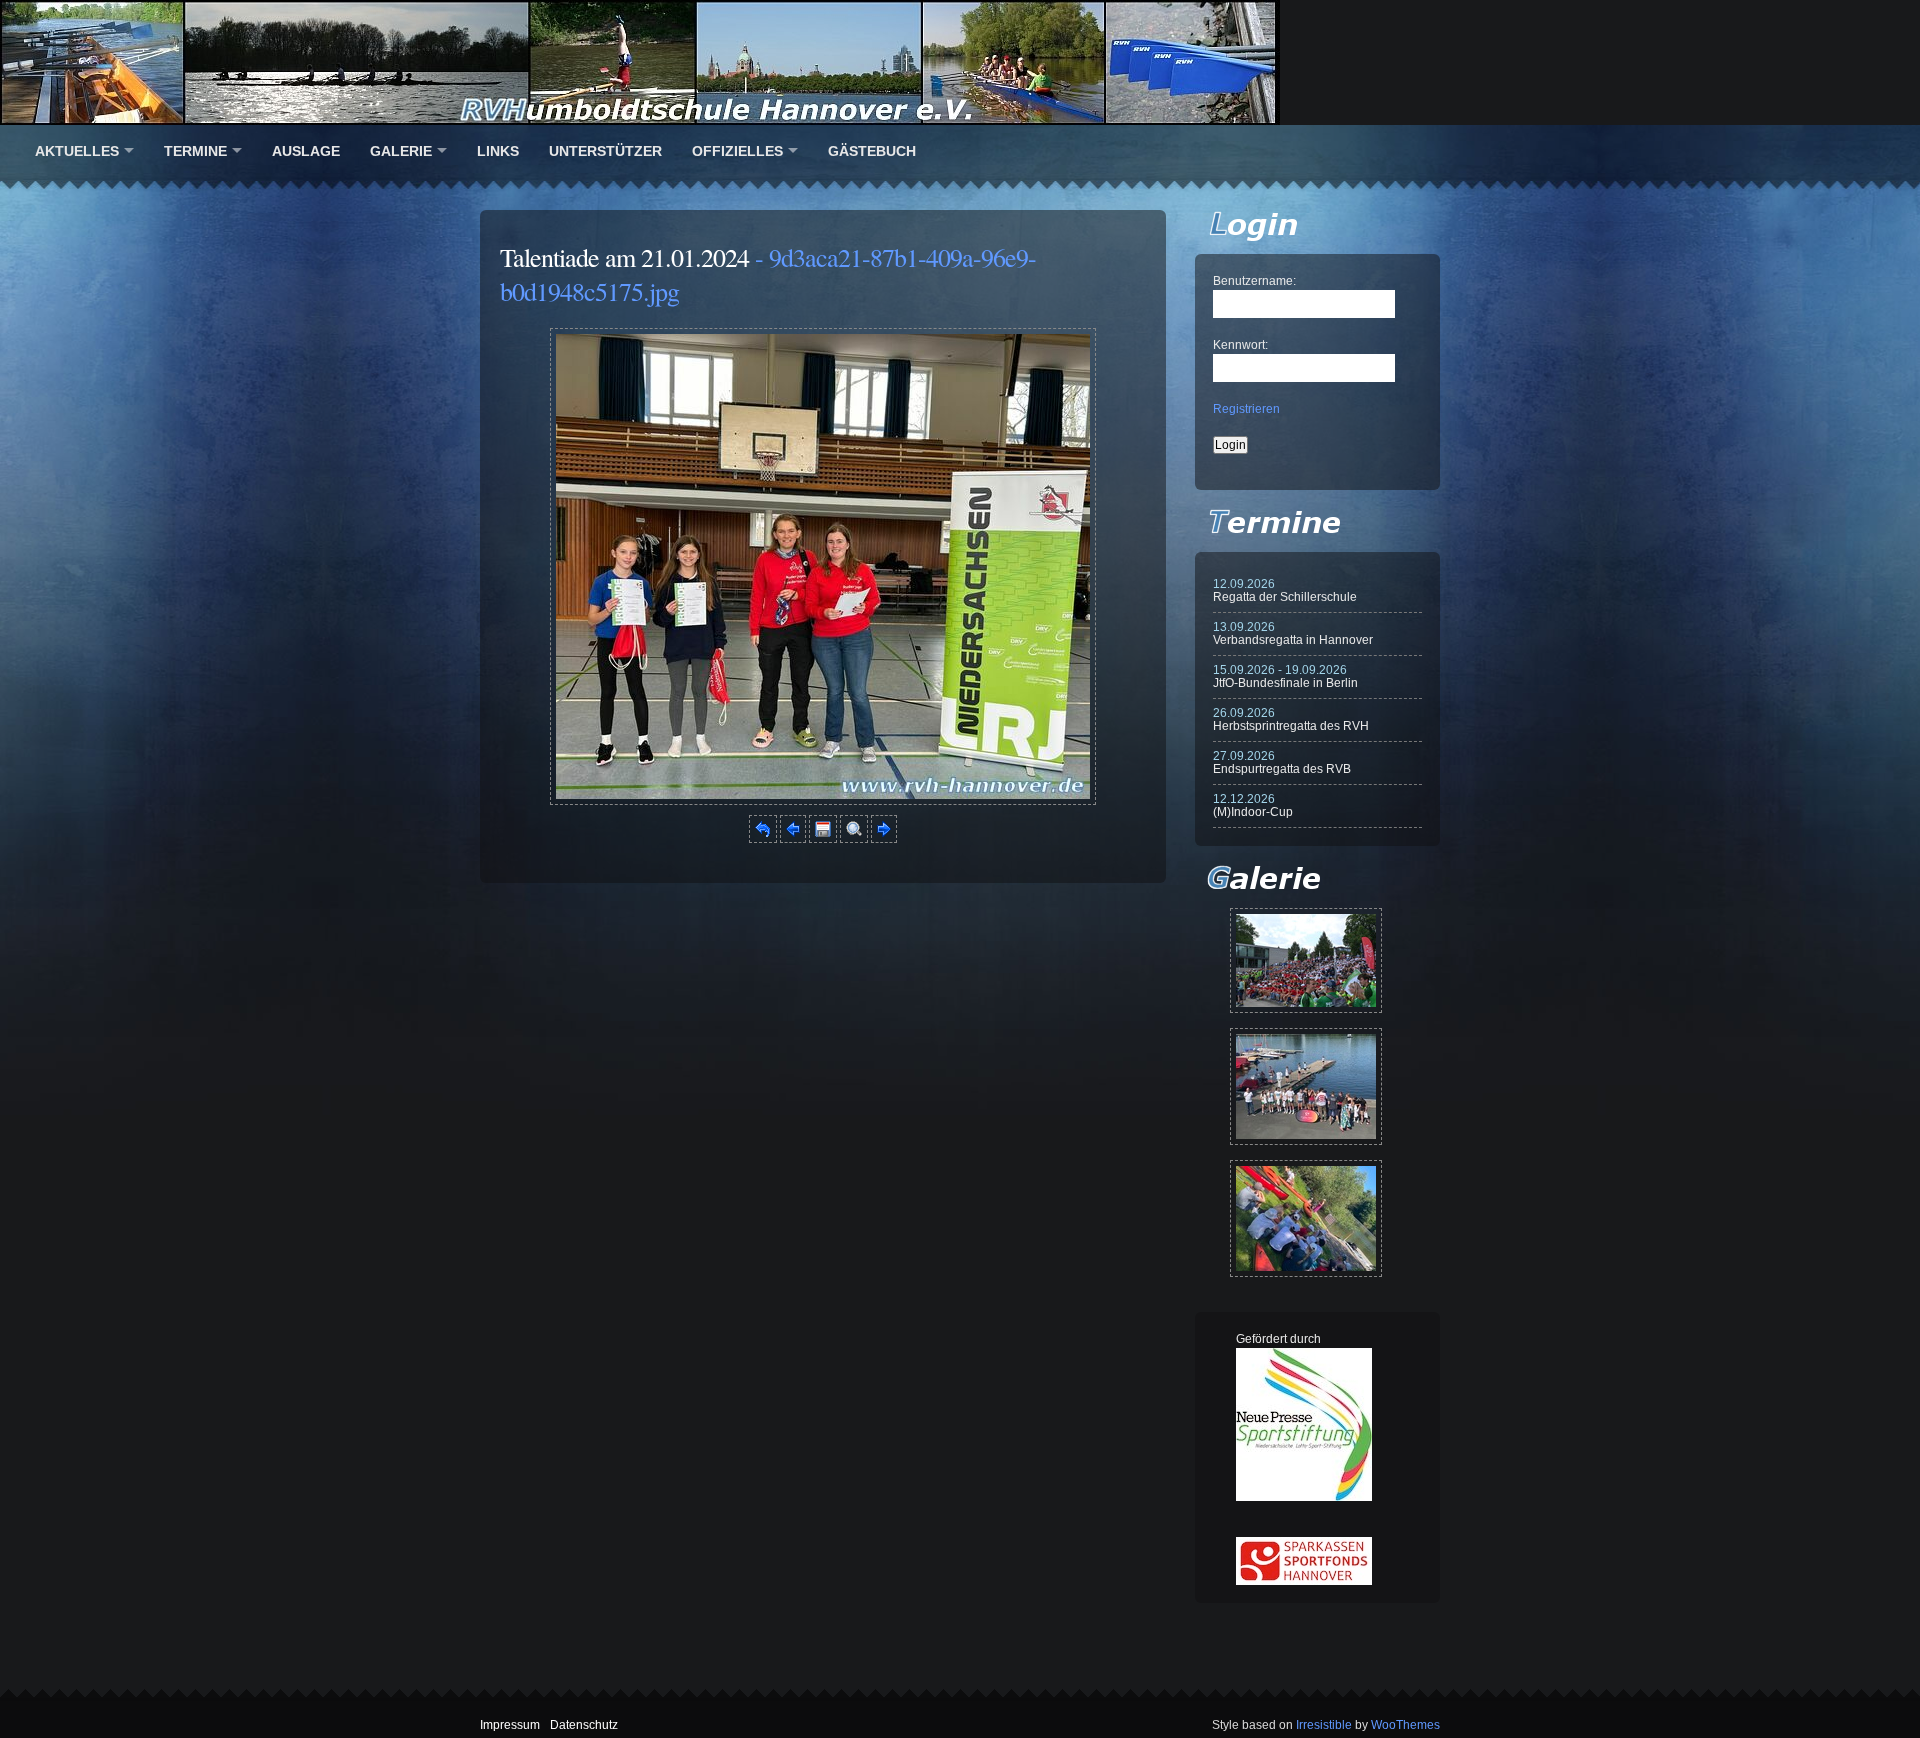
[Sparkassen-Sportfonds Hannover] (1304, 1581)
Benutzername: (1254, 281)
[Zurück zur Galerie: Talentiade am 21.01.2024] (763, 839)
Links (498, 151)
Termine (195, 151)
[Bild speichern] (823, 839)
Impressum (510, 1725)
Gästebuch (872, 151)
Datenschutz (584, 1725)
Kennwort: (1240, 345)
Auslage (306, 151)
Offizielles (737, 151)
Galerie (401, 151)
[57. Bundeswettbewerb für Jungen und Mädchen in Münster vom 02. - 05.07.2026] (1306, 960)
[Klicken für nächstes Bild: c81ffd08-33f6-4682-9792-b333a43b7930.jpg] (823, 801)
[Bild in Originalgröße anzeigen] (854, 839)
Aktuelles (77, 151)
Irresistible (1324, 1725)
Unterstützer (605, 151)
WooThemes (1405, 1725)
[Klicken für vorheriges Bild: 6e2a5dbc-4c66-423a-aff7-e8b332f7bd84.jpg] (793, 839)
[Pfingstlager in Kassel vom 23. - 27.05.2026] (1306, 1218)
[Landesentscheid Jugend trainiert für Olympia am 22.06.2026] (1306, 1086)
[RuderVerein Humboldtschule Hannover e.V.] (960, 62)
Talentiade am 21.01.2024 (624, 257)
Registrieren (1246, 409)
